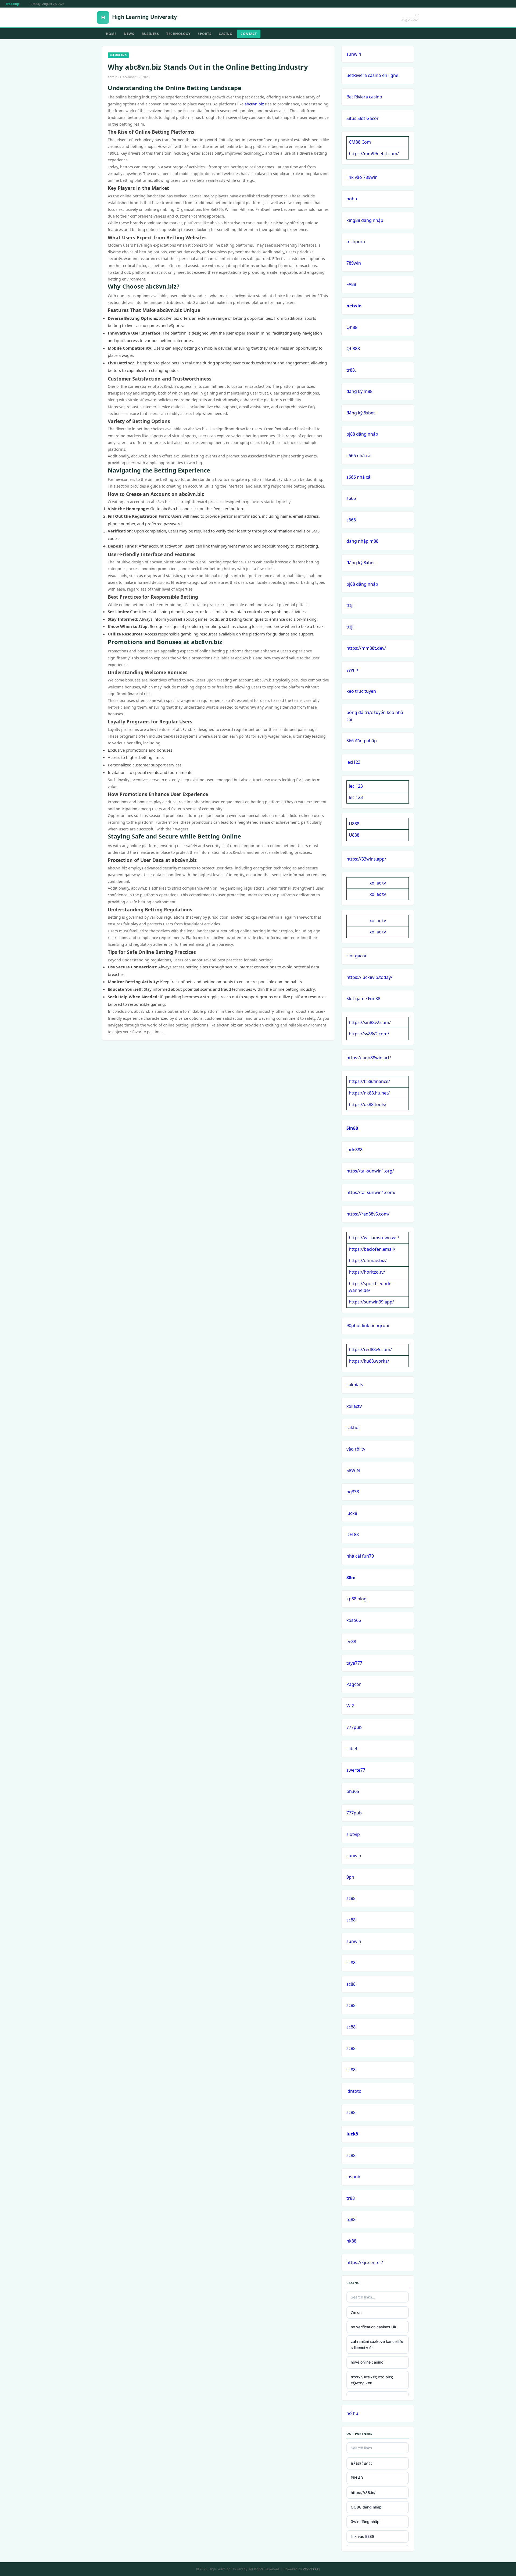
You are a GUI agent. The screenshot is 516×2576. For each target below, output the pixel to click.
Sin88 (352, 1128)
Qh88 (352, 327)
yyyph (352, 670)
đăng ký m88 (359, 391)
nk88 (351, 2241)
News (129, 34)
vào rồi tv (356, 1449)
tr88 (351, 2198)
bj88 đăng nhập (362, 434)
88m (351, 1577)
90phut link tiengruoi (368, 1326)
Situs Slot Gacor (363, 118)
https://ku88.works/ (369, 1361)
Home (111, 34)
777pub (354, 1727)
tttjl (350, 605)
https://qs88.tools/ (368, 1104)
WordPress (311, 2569)
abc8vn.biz (254, 104)
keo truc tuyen (361, 691)
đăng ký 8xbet (361, 413)
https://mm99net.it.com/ (374, 154)
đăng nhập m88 (362, 541)
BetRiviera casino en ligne (372, 75)
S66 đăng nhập (362, 741)
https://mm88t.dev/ (366, 648)
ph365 (353, 1791)
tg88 (351, 2219)
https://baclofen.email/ (372, 1249)
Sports (205, 34)
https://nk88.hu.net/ (369, 1093)
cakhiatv (355, 1385)
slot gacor (357, 956)
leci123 (353, 762)
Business (150, 34)
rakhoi (353, 1427)
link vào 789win (362, 177)
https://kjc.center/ (365, 2262)
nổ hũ (352, 2413)
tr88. (351, 370)
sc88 (351, 1898)
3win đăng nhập (365, 2522)
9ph (350, 1877)
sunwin (354, 54)
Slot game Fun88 (363, 999)
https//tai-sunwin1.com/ (371, 1192)
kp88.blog (356, 1599)
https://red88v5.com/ (368, 1214)
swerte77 (356, 1770)
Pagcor (354, 1684)
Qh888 (353, 349)
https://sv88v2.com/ (369, 1034)
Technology (178, 34)
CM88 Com (360, 142)
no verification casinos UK (374, 2327)
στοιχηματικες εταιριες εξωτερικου (372, 2380)
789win (354, 263)
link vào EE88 (363, 2536)
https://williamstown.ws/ (374, 1238)
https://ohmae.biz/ (368, 1260)
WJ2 (350, 1706)
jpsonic (354, 2177)
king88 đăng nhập (365, 220)
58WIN (353, 1470)
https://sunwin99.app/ (371, 1302)
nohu (352, 199)
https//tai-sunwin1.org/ (370, 1171)
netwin (354, 306)
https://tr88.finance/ (369, 1081)
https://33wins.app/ (366, 859)
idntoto (354, 2091)
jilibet (352, 1749)
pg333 (353, 1492)
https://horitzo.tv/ (367, 1272)
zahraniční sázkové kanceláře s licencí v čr (377, 2344)
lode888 (354, 1150)
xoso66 (354, 1620)
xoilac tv (378, 883)
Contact (249, 34)
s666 (351, 498)
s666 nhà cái (359, 456)
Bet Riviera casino (364, 97)
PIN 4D (357, 2478)
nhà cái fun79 (360, 1556)
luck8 (352, 1513)
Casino (226, 34)
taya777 (354, 1663)
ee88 (351, 1641)
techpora (356, 241)
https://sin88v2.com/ (370, 1022)
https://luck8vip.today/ (369, 977)
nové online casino (367, 2362)
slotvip (353, 1834)
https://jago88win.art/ (369, 1058)
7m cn (356, 2312)
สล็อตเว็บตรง (362, 2463)
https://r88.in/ (363, 2492)
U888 (354, 824)
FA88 (351, 284)
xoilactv (354, 1406)
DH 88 (353, 1534)
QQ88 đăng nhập (366, 2507)
